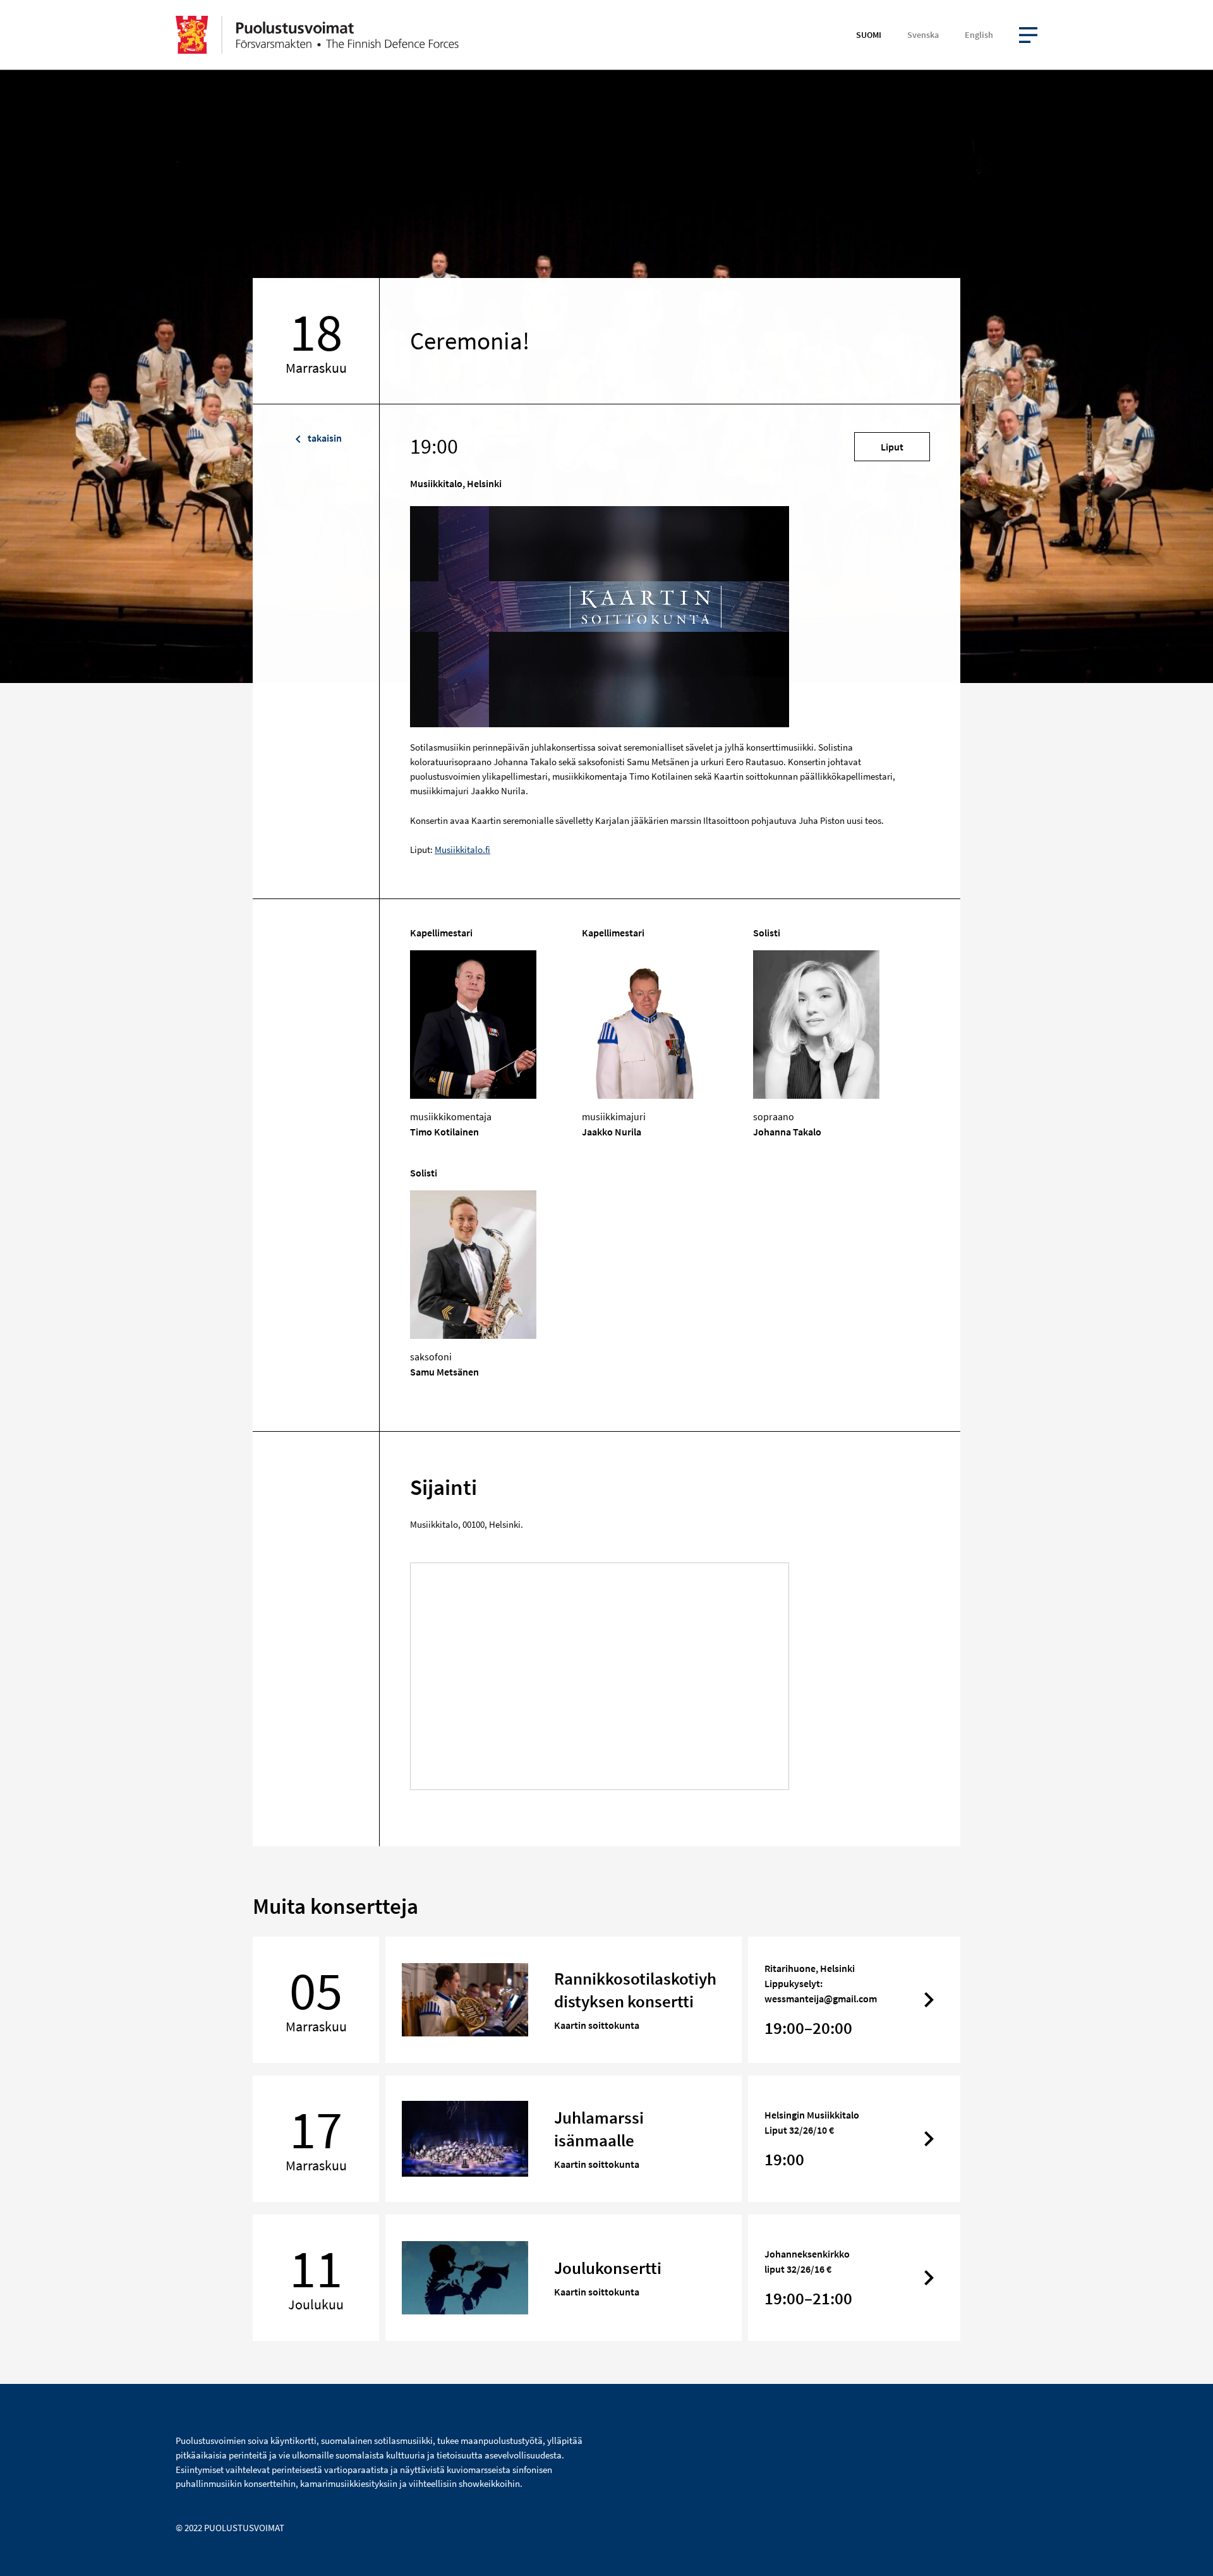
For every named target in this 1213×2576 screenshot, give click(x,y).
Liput (892, 447)
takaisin (324, 438)
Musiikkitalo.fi (462, 850)
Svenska (923, 35)
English (979, 35)
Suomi (869, 35)
